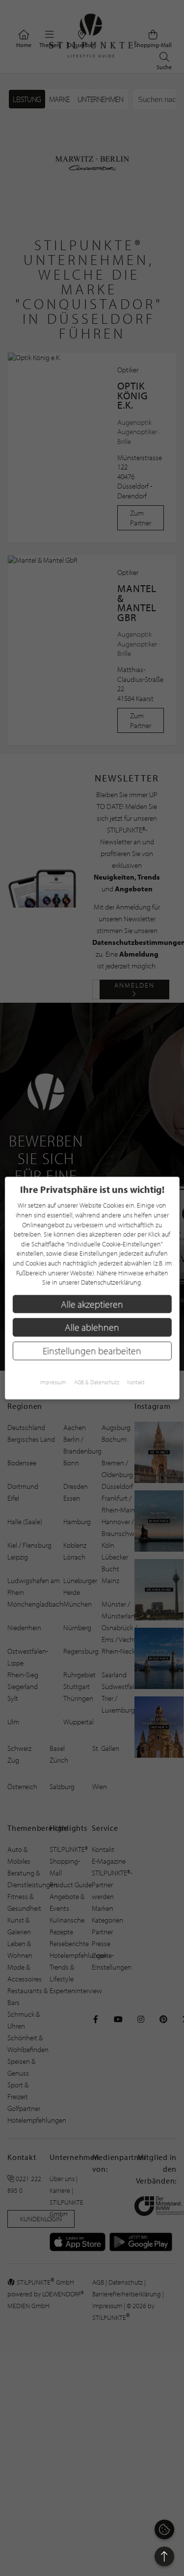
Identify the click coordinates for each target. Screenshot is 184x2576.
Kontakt (136, 1382)
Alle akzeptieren (92, 1304)
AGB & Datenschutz (97, 1382)
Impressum (53, 1382)
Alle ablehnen (92, 1327)
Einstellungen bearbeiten (92, 1351)
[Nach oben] (164, 2556)
